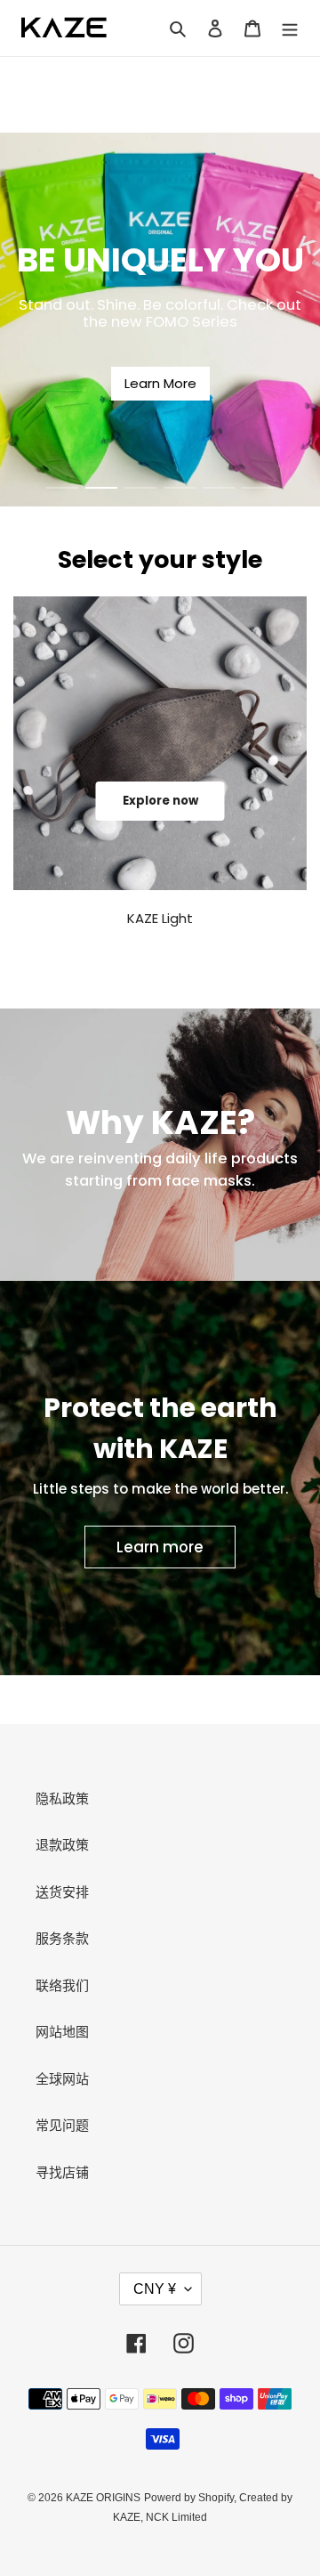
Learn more (160, 1547)
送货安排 (62, 1892)
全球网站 (62, 2079)
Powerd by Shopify (189, 2498)
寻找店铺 (62, 2172)
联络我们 (62, 1985)
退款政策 (62, 1845)
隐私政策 (62, 1798)
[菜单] (290, 28)
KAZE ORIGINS (103, 2498)
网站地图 (62, 2032)
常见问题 (62, 2125)
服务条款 (62, 1938)
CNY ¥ (155, 2289)
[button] (62, 488)
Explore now (160, 801)
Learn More (160, 383)
